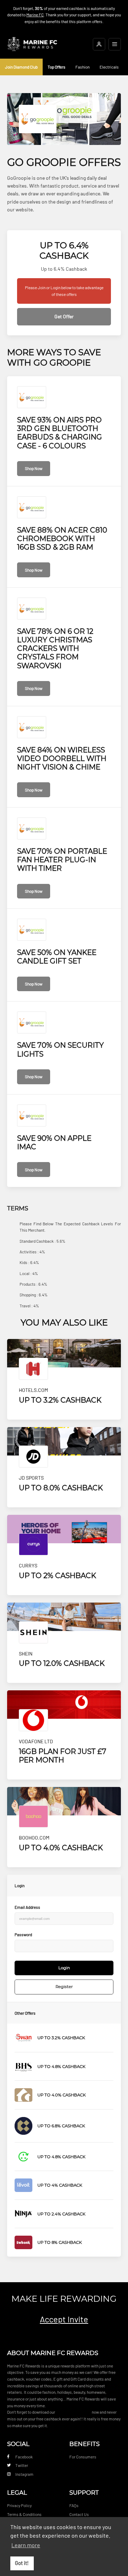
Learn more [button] (26, 2545)
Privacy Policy (19, 2505)
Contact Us (79, 2514)
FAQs (74, 2505)
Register (64, 1987)
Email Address (27, 1907)
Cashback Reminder (73, 2412)
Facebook (24, 2457)
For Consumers (83, 2457)
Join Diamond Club (21, 67)
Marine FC (35, 15)
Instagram (24, 2474)
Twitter (22, 2465)
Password (23, 1934)
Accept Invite (64, 2319)
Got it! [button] (22, 2563)
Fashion (82, 67)
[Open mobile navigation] (115, 44)
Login (64, 1968)
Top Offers (57, 67)
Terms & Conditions (24, 2514)
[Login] (99, 44)
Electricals (109, 67)
